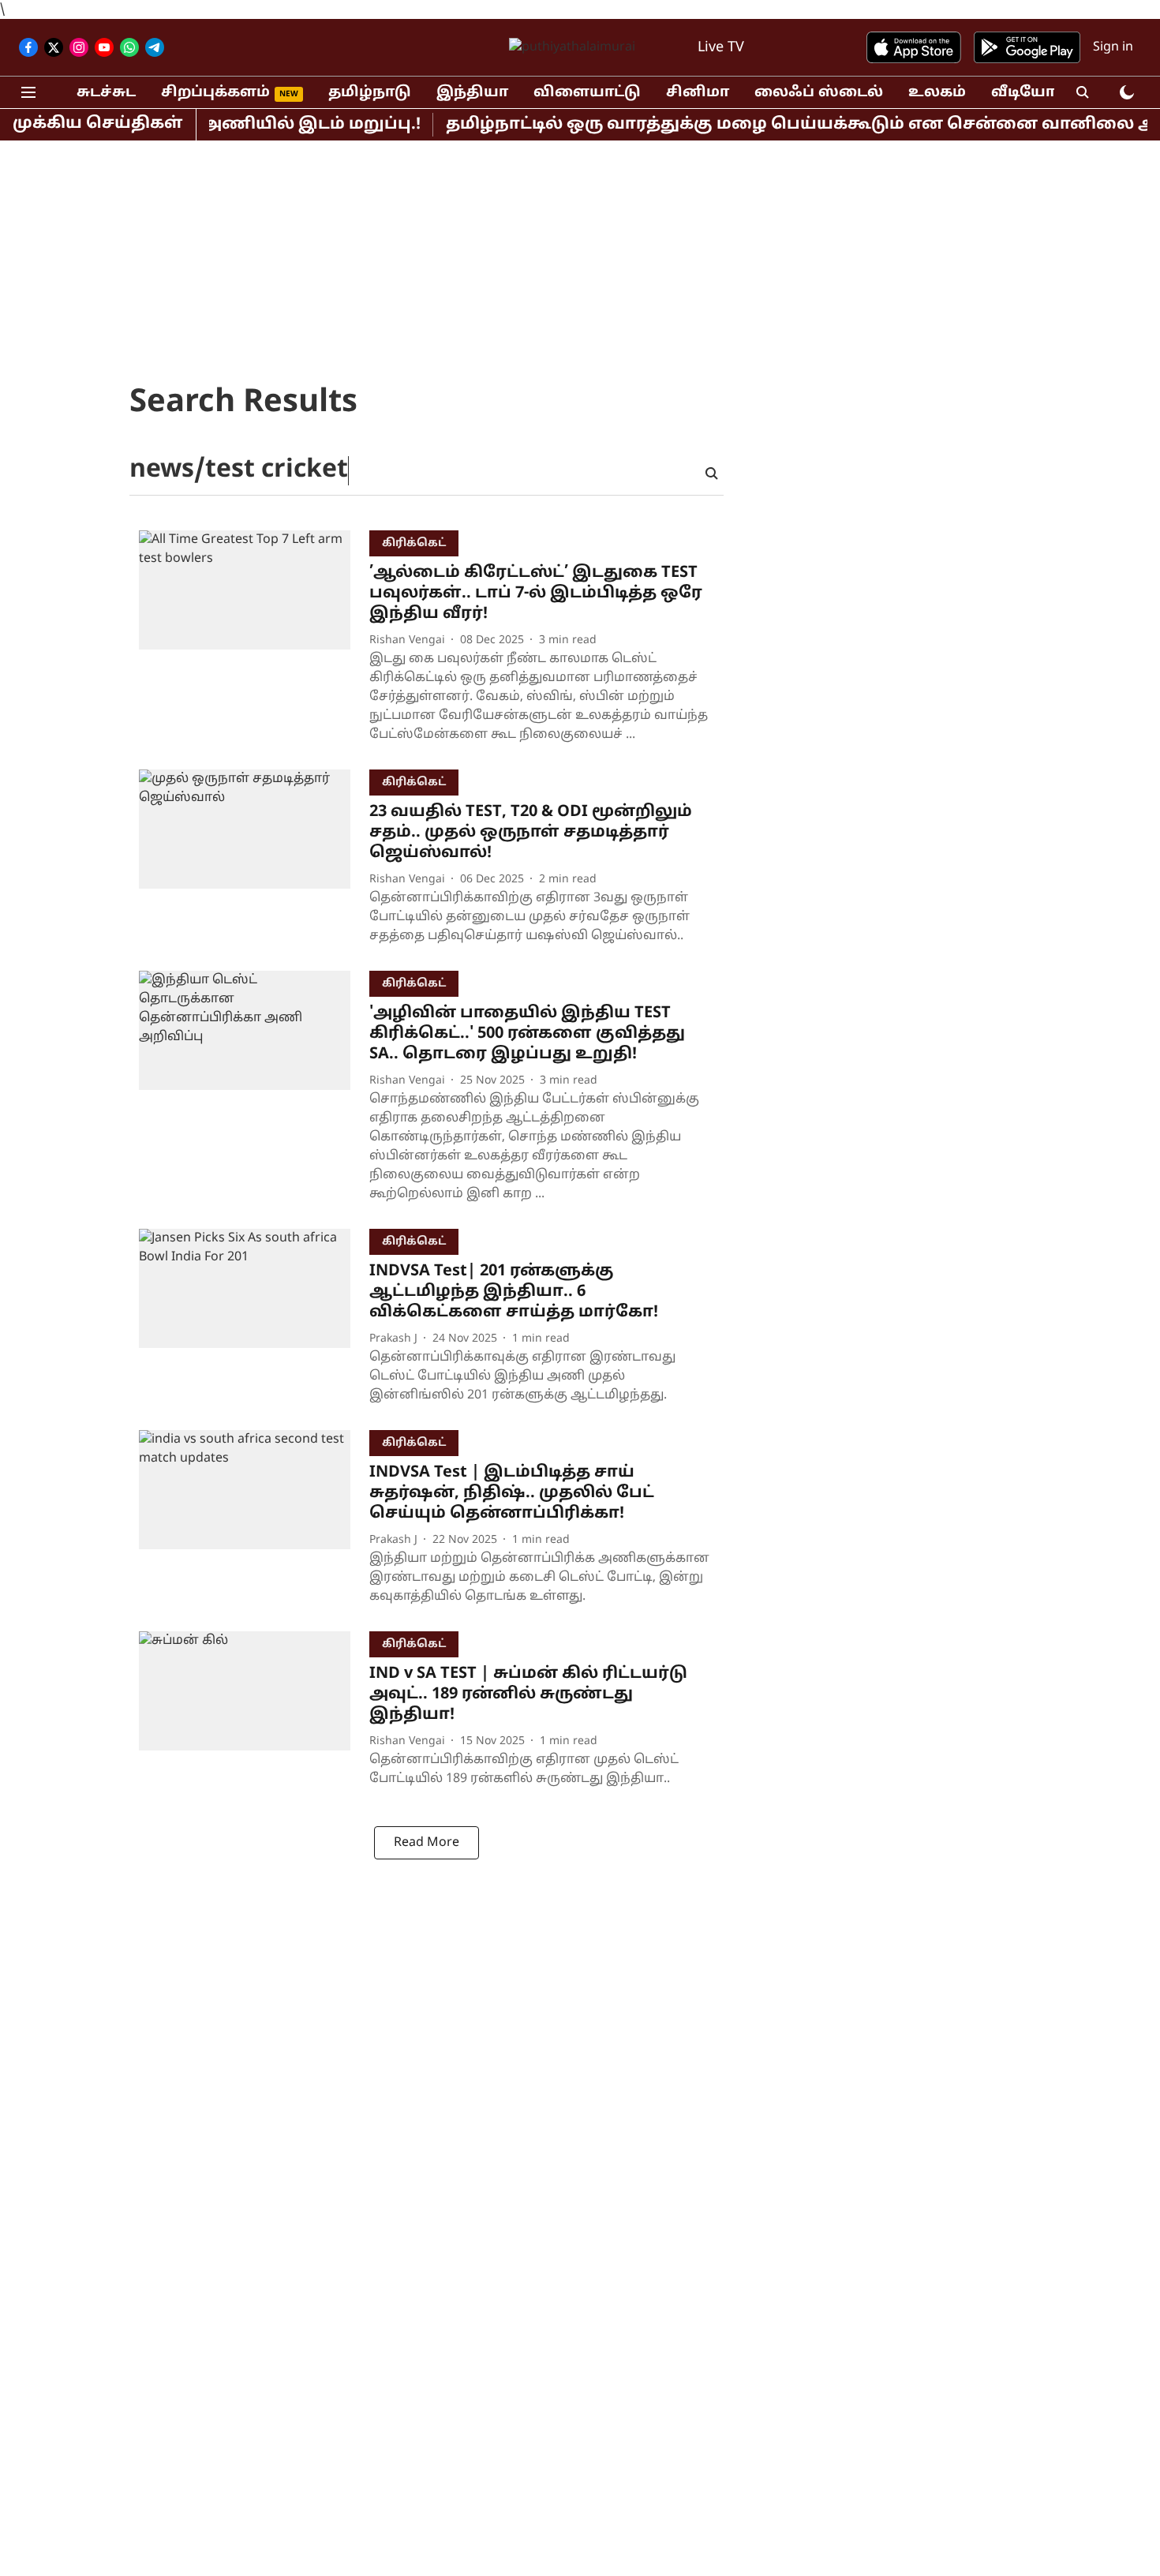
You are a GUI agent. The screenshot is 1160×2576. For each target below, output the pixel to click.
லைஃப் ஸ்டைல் (819, 93)
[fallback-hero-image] (254, 640)
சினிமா (698, 93)
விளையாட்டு (587, 93)
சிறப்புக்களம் (215, 93)
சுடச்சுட (106, 93)
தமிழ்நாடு (370, 93)
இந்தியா (472, 93)
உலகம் (937, 93)
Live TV (721, 48)
